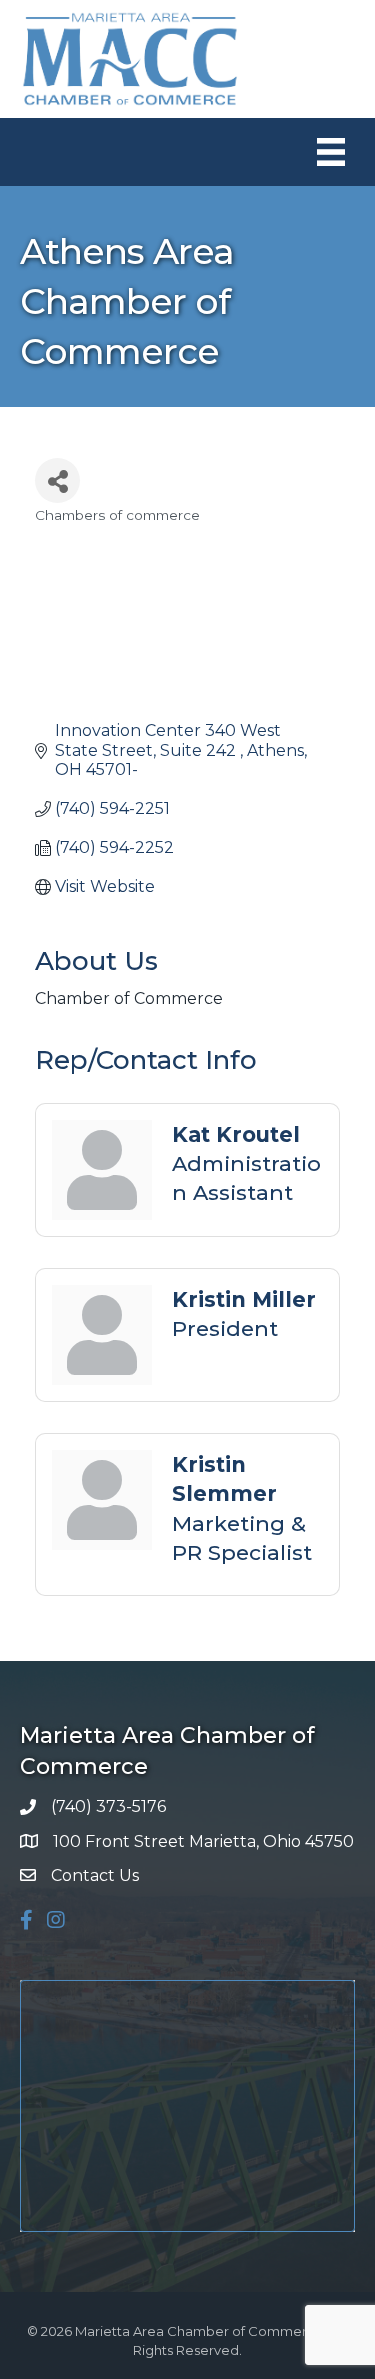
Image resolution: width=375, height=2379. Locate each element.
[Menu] (331, 152)
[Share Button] (57, 480)
